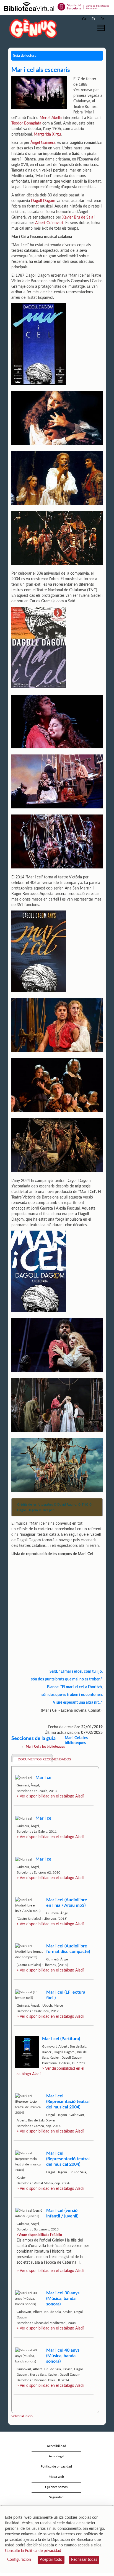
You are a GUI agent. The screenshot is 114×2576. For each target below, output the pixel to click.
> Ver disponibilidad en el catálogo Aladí (50, 1796)
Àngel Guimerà (43, 143)
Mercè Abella (51, 118)
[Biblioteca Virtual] (29, 6)
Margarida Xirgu (47, 134)
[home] (32, 28)
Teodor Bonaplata (26, 123)
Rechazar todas (84, 2560)
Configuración (19, 2560)
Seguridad (56, 2497)
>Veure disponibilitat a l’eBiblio (39, 2235)
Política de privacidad (56, 2466)
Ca (84, 19)
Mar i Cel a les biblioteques (45, 1747)
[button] (102, 28)
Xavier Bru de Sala (78, 217)
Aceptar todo (51, 2560)
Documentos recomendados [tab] (34, 1759)
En (102, 19)
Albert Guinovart (49, 223)
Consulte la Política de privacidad (33, 2551)
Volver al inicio (22, 2416)
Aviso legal (56, 2456)
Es (93, 19)
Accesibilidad (56, 2446)
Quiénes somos (56, 2487)
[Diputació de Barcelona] (83, 6)
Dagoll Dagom (43, 201)
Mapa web (56, 2477)
